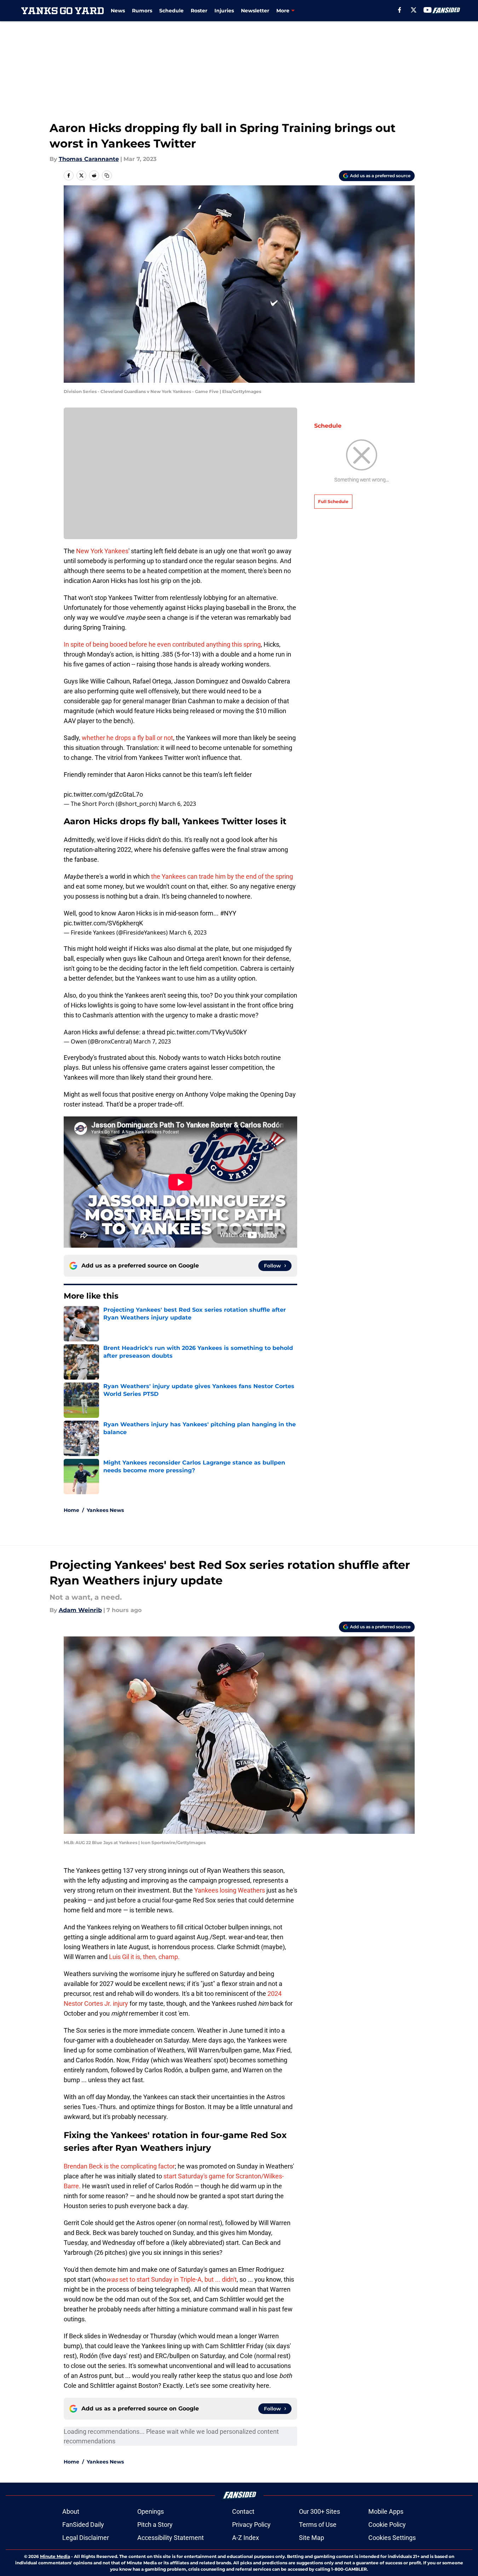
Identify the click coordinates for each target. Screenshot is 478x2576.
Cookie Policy (387, 2525)
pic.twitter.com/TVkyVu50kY (207, 1032)
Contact (243, 2511)
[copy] (107, 175)
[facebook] (400, 10)
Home (71, 1510)
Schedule (171, 11)
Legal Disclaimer (86, 2538)
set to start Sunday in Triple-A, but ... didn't (171, 2279)
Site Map (312, 2538)
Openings (151, 2511)
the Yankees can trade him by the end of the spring (222, 876)
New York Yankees (102, 551)
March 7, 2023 (152, 1041)
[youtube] (428, 10)
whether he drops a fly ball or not (127, 738)
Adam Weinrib (80, 1610)
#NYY (228, 913)
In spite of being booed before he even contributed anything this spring (162, 644)
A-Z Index (246, 2538)
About (71, 2511)
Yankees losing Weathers (230, 1890)
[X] (414, 10)
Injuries (224, 11)
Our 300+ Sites (319, 2511)
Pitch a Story (155, 2525)
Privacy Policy (251, 2525)
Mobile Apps (386, 2511)
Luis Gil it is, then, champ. (144, 1957)
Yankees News (105, 1510)
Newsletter (255, 11)
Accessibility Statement (171, 2538)
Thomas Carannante (89, 159)
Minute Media (55, 2556)
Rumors (142, 11)
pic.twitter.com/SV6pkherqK (103, 923)
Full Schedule (333, 501)
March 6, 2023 (177, 804)
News (118, 11)
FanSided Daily (83, 2525)
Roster (199, 11)
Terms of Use (318, 2525)
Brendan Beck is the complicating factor (119, 2166)
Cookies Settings (392, 2538)
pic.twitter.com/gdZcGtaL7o (103, 794)
